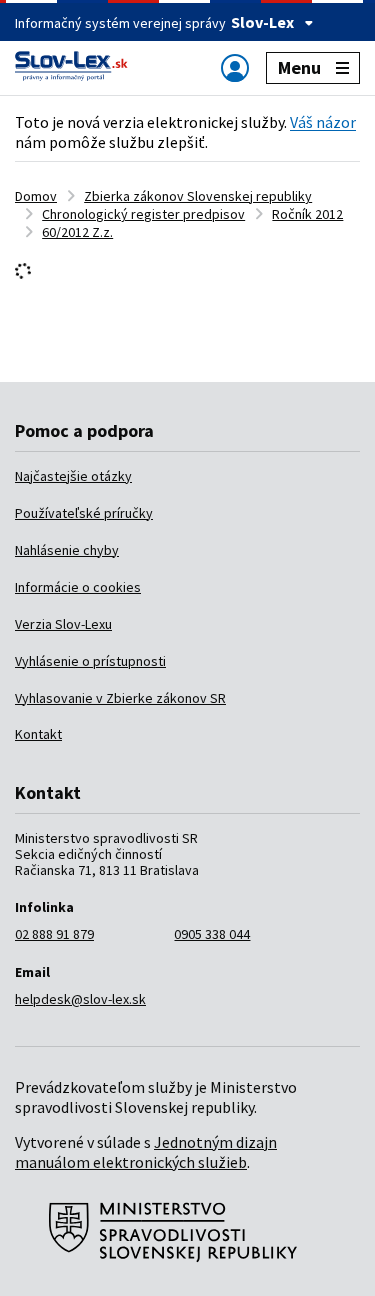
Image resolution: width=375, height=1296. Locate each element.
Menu (299, 67)
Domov (36, 196)
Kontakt (38, 734)
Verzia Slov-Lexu (63, 624)
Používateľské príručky (84, 513)
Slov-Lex (262, 22)
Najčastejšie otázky (73, 476)
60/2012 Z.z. (77, 232)
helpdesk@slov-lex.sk (80, 999)
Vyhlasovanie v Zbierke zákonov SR (120, 698)
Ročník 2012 (307, 214)
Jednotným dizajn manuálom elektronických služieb (146, 1152)
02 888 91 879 (54, 934)
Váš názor (323, 122)
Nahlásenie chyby (67, 550)
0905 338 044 (212, 934)
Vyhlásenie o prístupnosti (90, 661)
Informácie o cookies (78, 587)
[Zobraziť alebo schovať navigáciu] (235, 67)
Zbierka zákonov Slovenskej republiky (198, 196)
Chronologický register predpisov (143, 214)
